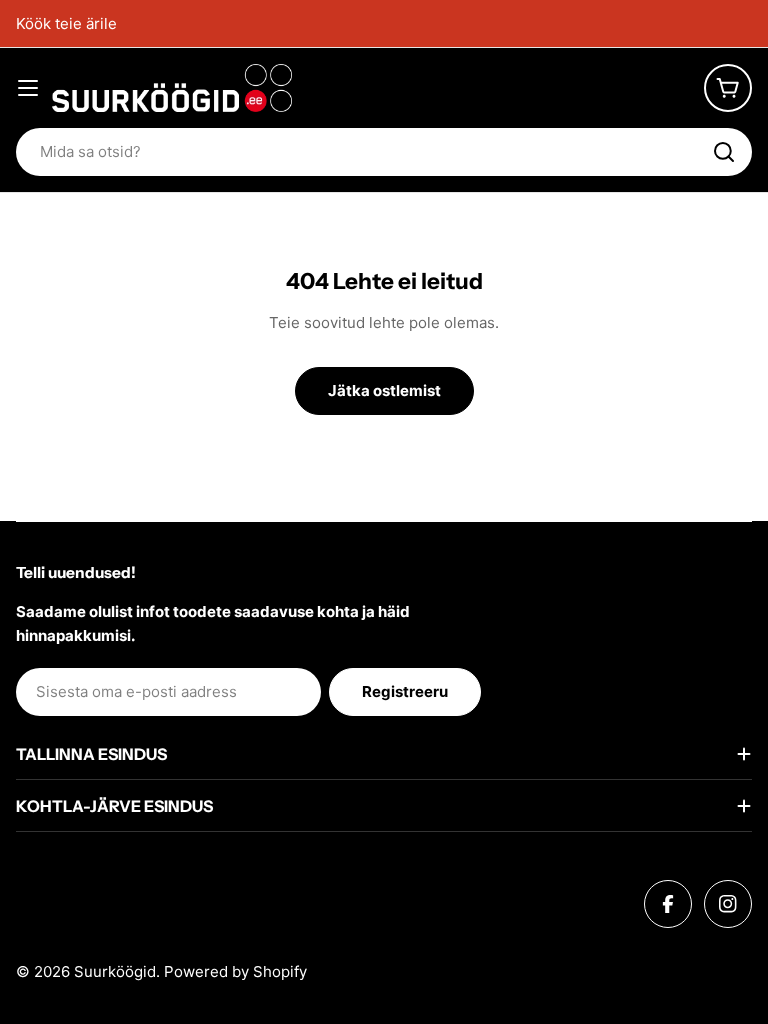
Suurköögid (115, 971)
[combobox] (384, 152)
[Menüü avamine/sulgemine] (28, 88)
